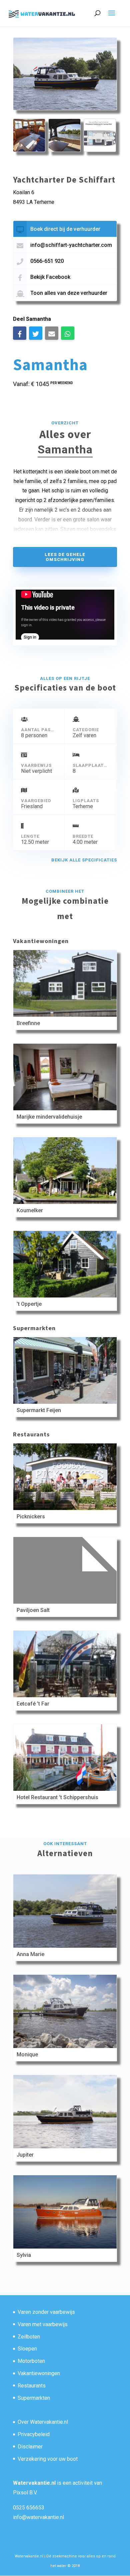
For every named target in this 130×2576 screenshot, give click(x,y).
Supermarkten (34, 2398)
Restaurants (32, 2386)
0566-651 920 (47, 261)
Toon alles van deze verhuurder (69, 293)
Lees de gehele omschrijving (65, 557)
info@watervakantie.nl (38, 2517)
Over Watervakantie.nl (43, 2422)
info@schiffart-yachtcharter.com (71, 245)
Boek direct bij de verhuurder (65, 229)
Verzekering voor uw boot (48, 2459)
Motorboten (31, 2361)
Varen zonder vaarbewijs (46, 2312)
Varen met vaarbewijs (43, 2324)
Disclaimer (30, 2447)
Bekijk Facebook (50, 277)
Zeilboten (29, 2337)
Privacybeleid (34, 2434)
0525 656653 (29, 2508)
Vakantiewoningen (39, 2373)
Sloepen (27, 2349)
